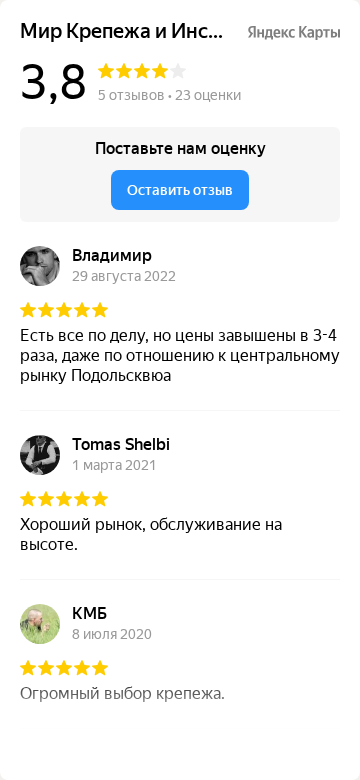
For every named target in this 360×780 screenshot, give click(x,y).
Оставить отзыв (180, 190)
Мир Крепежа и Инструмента (125, 31)
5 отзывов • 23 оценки (169, 95)
